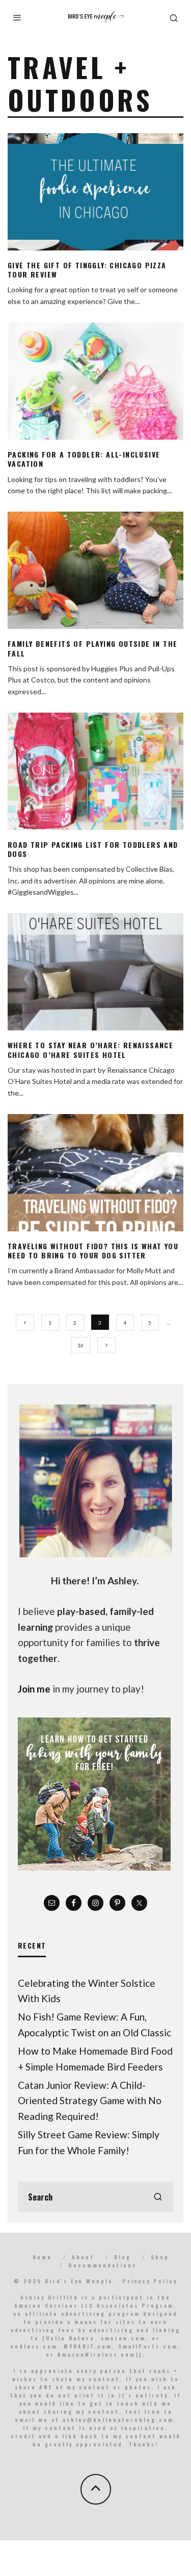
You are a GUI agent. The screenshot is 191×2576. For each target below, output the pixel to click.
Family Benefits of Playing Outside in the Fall (92, 648)
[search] (158, 2197)
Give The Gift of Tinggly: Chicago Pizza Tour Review (87, 270)
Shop (160, 2257)
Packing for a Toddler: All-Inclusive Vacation (84, 459)
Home (42, 2257)
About (83, 2257)
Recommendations (102, 2265)
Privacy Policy (150, 2281)
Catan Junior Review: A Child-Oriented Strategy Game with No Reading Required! (90, 2101)
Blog (122, 2257)
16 (80, 1345)
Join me (34, 1689)
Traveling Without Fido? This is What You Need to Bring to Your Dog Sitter (93, 1251)
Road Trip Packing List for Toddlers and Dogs (93, 849)
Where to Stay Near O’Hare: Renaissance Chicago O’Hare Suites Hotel (90, 1050)
